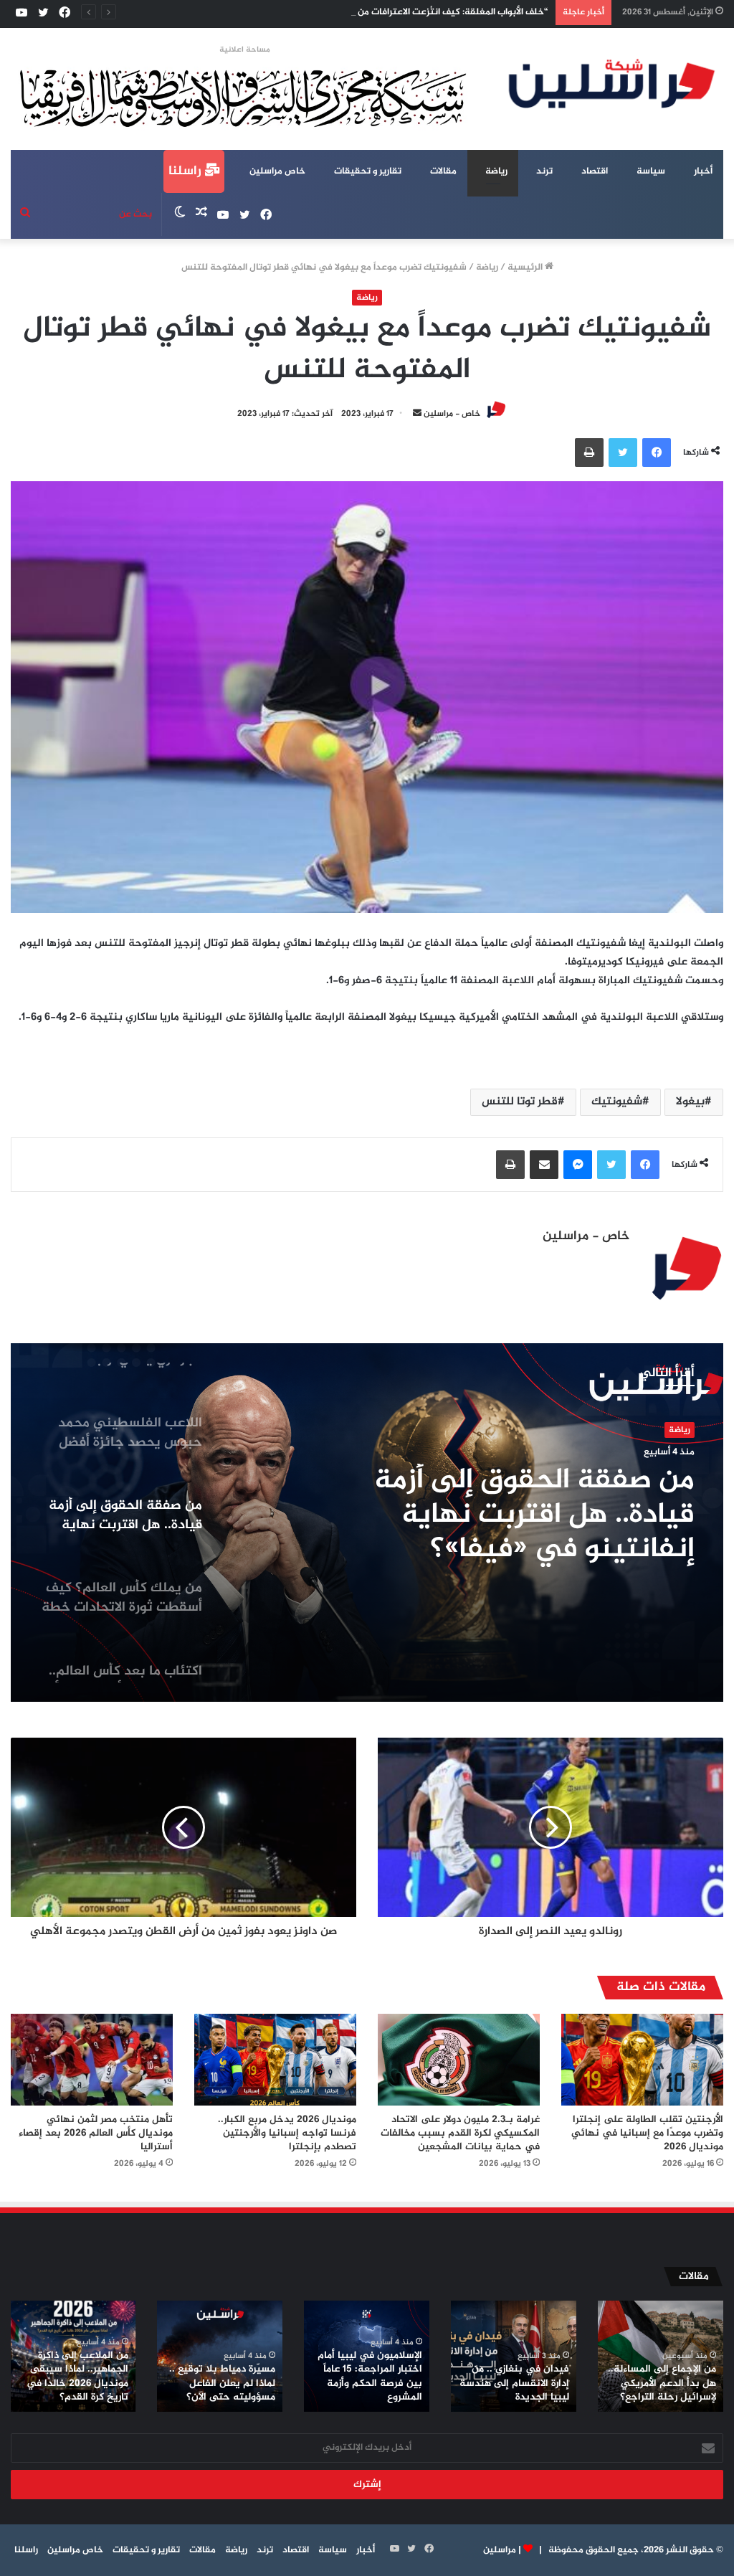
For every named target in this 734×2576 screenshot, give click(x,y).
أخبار (703, 171)
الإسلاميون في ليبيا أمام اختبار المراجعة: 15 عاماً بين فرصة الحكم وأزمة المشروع (370, 2377)
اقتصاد (595, 171)
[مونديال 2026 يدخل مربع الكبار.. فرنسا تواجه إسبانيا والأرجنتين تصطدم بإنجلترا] (275, 2059)
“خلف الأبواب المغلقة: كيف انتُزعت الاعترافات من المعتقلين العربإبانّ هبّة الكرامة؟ (387, 12)
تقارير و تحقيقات (368, 171)
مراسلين (500, 2550)
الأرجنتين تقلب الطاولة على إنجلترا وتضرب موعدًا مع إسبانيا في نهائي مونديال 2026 (647, 2133)
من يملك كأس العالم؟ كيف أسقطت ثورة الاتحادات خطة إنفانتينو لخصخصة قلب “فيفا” (509, 1515)
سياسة (651, 171)
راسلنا (187, 171)
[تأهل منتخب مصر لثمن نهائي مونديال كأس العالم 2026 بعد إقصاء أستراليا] (92, 2059)
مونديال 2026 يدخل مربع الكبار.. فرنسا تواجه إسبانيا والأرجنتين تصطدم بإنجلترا (287, 2133)
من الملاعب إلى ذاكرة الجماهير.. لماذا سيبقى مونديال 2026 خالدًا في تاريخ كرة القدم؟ (77, 2377)
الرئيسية (526, 267)
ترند (544, 171)
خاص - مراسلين (452, 414)
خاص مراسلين (277, 171)
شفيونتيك (617, 1102)
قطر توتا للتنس (520, 1102)
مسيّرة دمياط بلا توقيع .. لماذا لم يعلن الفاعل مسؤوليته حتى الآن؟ (222, 2383)
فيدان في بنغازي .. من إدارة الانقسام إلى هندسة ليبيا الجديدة (514, 2383)
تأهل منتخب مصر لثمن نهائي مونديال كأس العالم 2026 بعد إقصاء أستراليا (96, 2133)
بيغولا (690, 1102)
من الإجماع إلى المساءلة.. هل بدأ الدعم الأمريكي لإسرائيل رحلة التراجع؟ (662, 2383)
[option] (367, 1523)
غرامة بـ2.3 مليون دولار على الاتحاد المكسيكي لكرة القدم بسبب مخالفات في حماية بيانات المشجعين (460, 2133)
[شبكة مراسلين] (612, 84)
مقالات (443, 171)
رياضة (496, 171)
